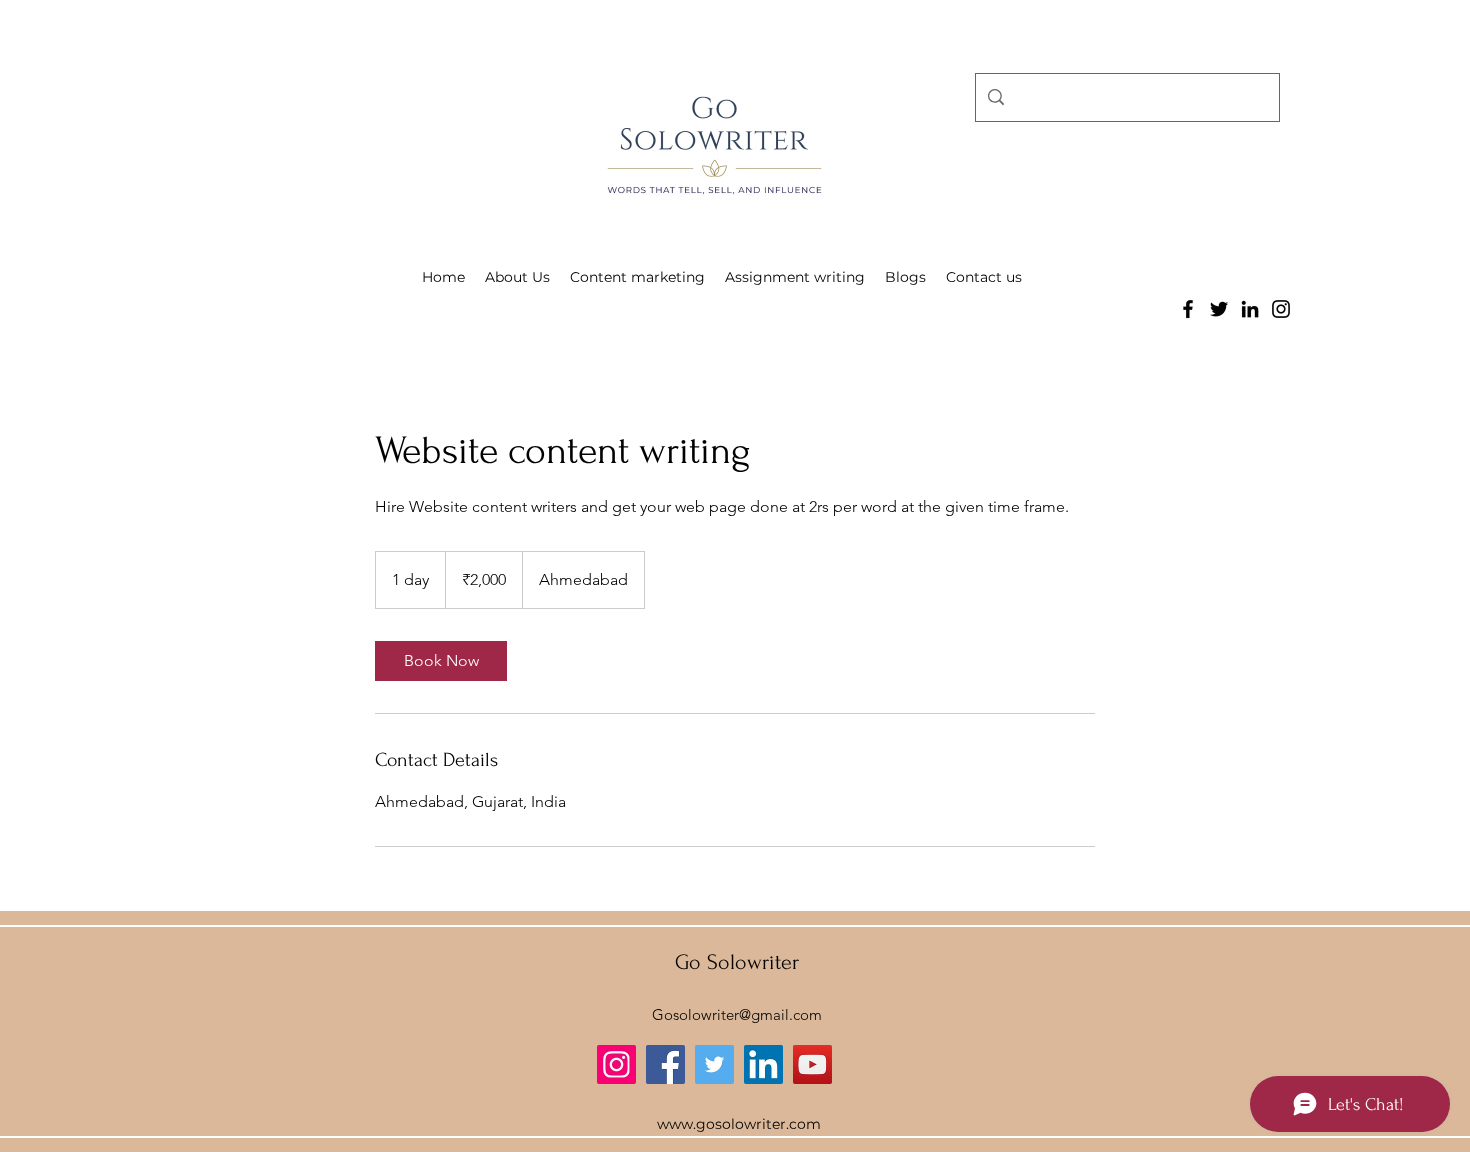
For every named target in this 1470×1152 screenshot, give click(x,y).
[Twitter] (1219, 309)
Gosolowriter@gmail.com (737, 1014)
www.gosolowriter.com (739, 1124)
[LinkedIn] (1250, 309)
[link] (441, 661)
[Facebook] (1188, 309)
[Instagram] (1281, 309)
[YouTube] (812, 1064)
